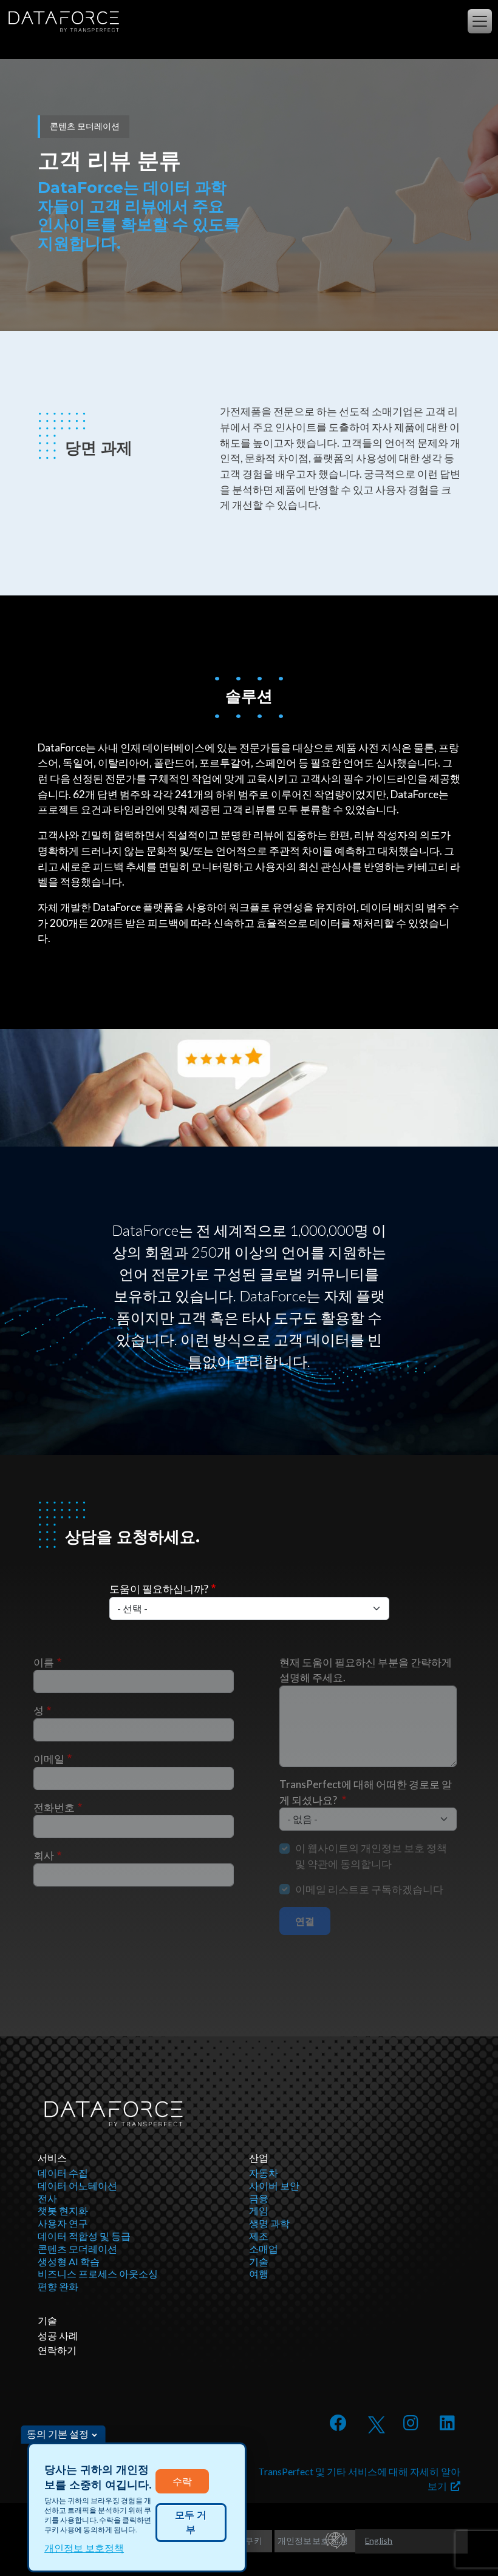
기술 (259, 2261)
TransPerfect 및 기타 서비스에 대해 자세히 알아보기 (359, 2479)
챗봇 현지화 (63, 2210)
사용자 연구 (63, 2223)
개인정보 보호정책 (84, 2548)
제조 (259, 2236)
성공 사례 (58, 2335)
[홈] (62, 22)
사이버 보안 (274, 2185)
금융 (259, 2198)
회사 (44, 1855)
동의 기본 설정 (58, 2434)
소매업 (264, 2249)
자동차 (264, 2173)
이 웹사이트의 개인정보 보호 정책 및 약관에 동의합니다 (371, 1856)
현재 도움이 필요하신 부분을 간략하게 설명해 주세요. (366, 1670)
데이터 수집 (63, 2173)
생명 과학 (269, 2223)
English (379, 2540)
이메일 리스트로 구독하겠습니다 (369, 1889)
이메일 (49, 1759)
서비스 (52, 2157)
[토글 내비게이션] (480, 21)
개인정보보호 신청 (313, 2540)
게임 (259, 2210)
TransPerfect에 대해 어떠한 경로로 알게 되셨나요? (366, 1792)
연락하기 (57, 2350)
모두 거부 (191, 2522)
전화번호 (54, 1807)
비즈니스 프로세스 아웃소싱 (98, 2273)
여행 (259, 2273)
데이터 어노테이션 (77, 2185)
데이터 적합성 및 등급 (84, 2236)
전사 (47, 2198)
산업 (259, 2157)
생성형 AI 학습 (69, 2261)
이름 (44, 1662)
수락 (182, 2481)
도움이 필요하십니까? (159, 1589)
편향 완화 (58, 2286)
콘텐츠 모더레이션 (77, 2249)
